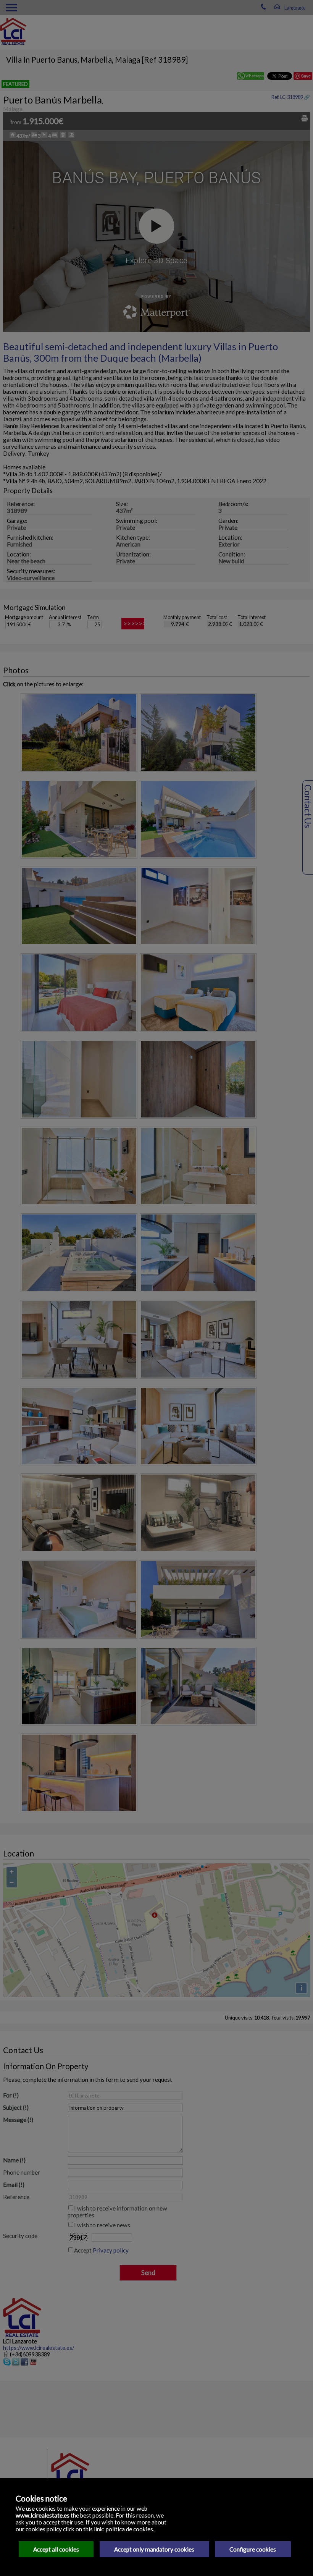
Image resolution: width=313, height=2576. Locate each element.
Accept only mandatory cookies (154, 2549)
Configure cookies (253, 2549)
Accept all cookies (56, 2549)
